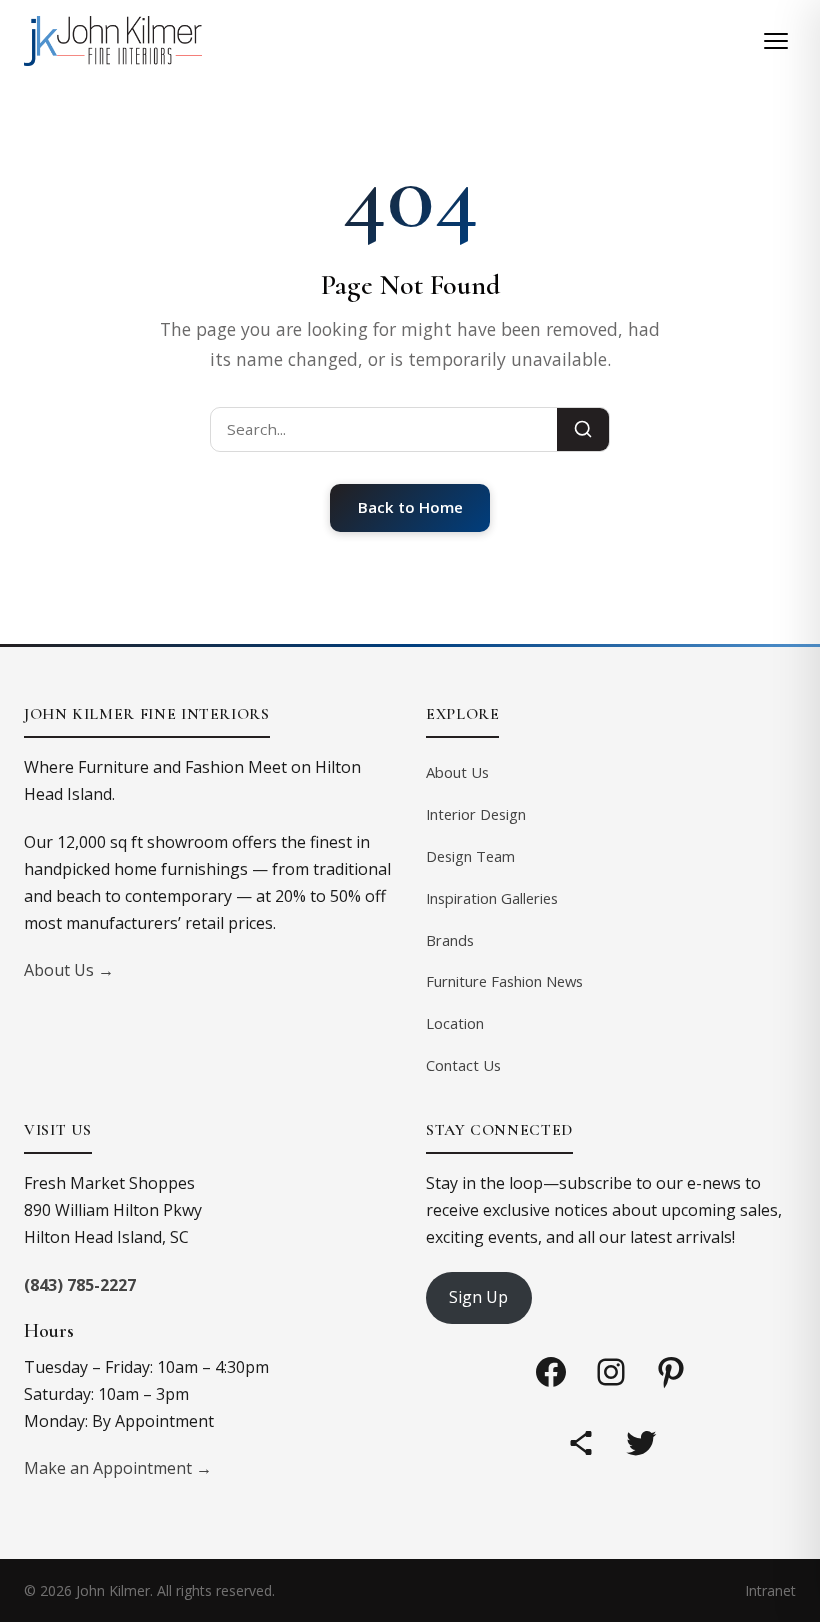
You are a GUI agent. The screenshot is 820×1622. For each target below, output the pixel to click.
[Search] (583, 429)
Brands (450, 940)
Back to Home (410, 507)
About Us (457, 772)
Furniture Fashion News (504, 981)
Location (455, 1023)
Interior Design (476, 814)
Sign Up (478, 1297)
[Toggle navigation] (776, 41)
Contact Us (463, 1065)
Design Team (470, 856)
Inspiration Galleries (492, 898)
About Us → (69, 970)
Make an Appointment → (118, 1468)
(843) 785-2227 (80, 1285)
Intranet (770, 1590)
